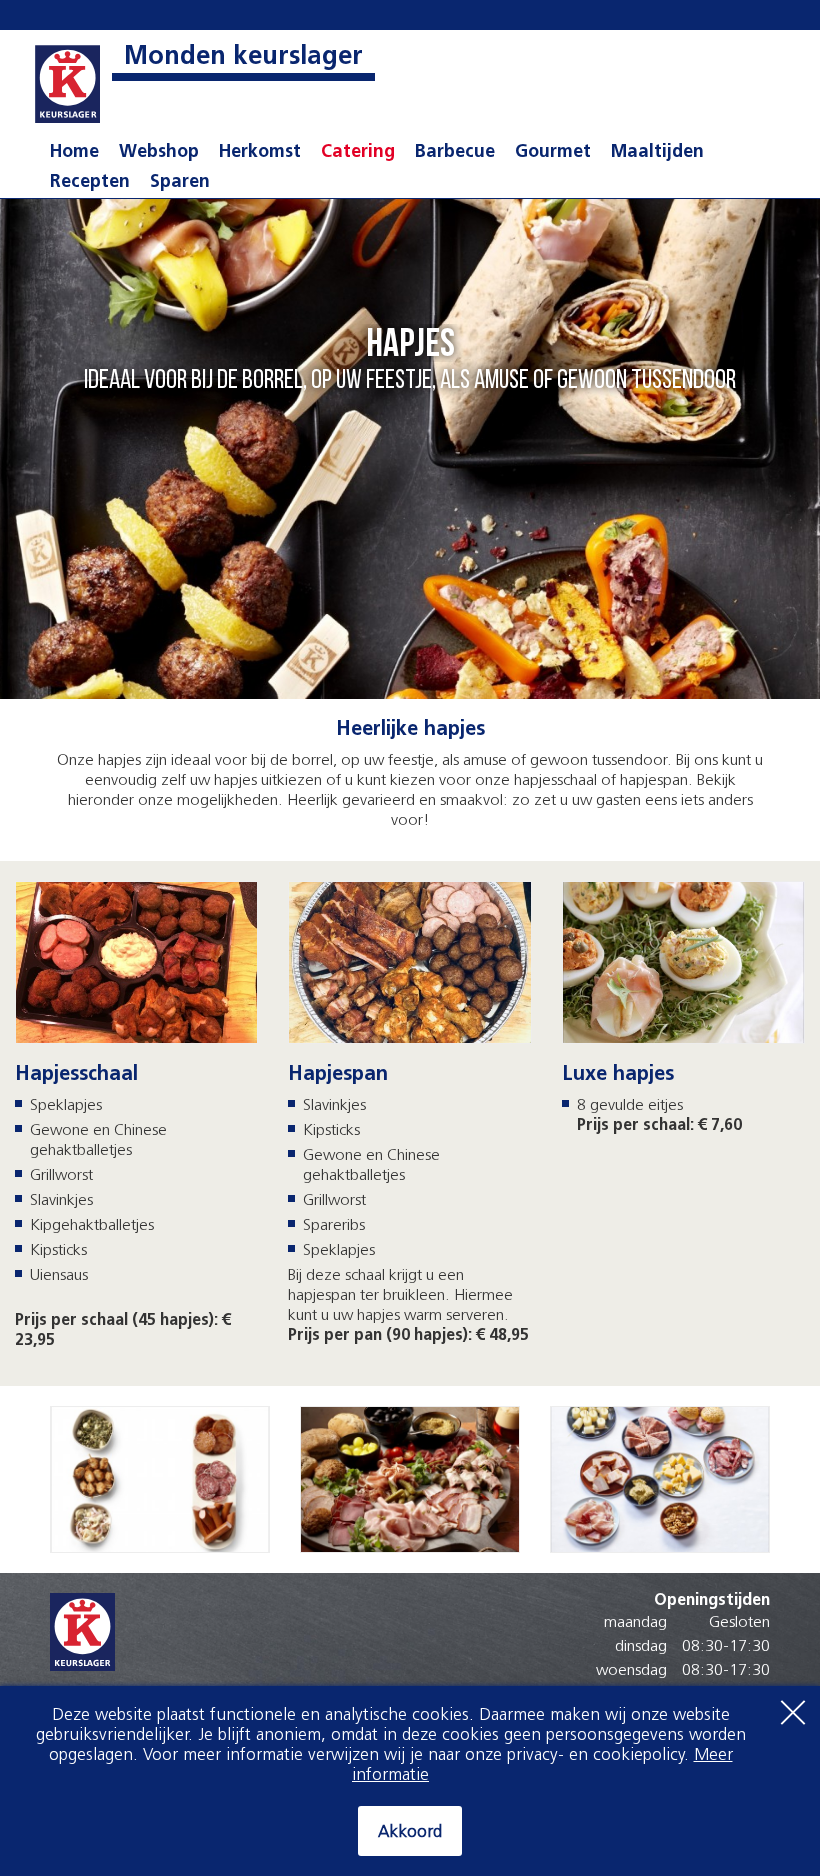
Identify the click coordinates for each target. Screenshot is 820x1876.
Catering (358, 153)
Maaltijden (657, 153)
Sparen (180, 183)
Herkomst (260, 153)
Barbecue (455, 153)
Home (74, 153)
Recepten (90, 183)
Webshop (159, 153)
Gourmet (553, 153)
